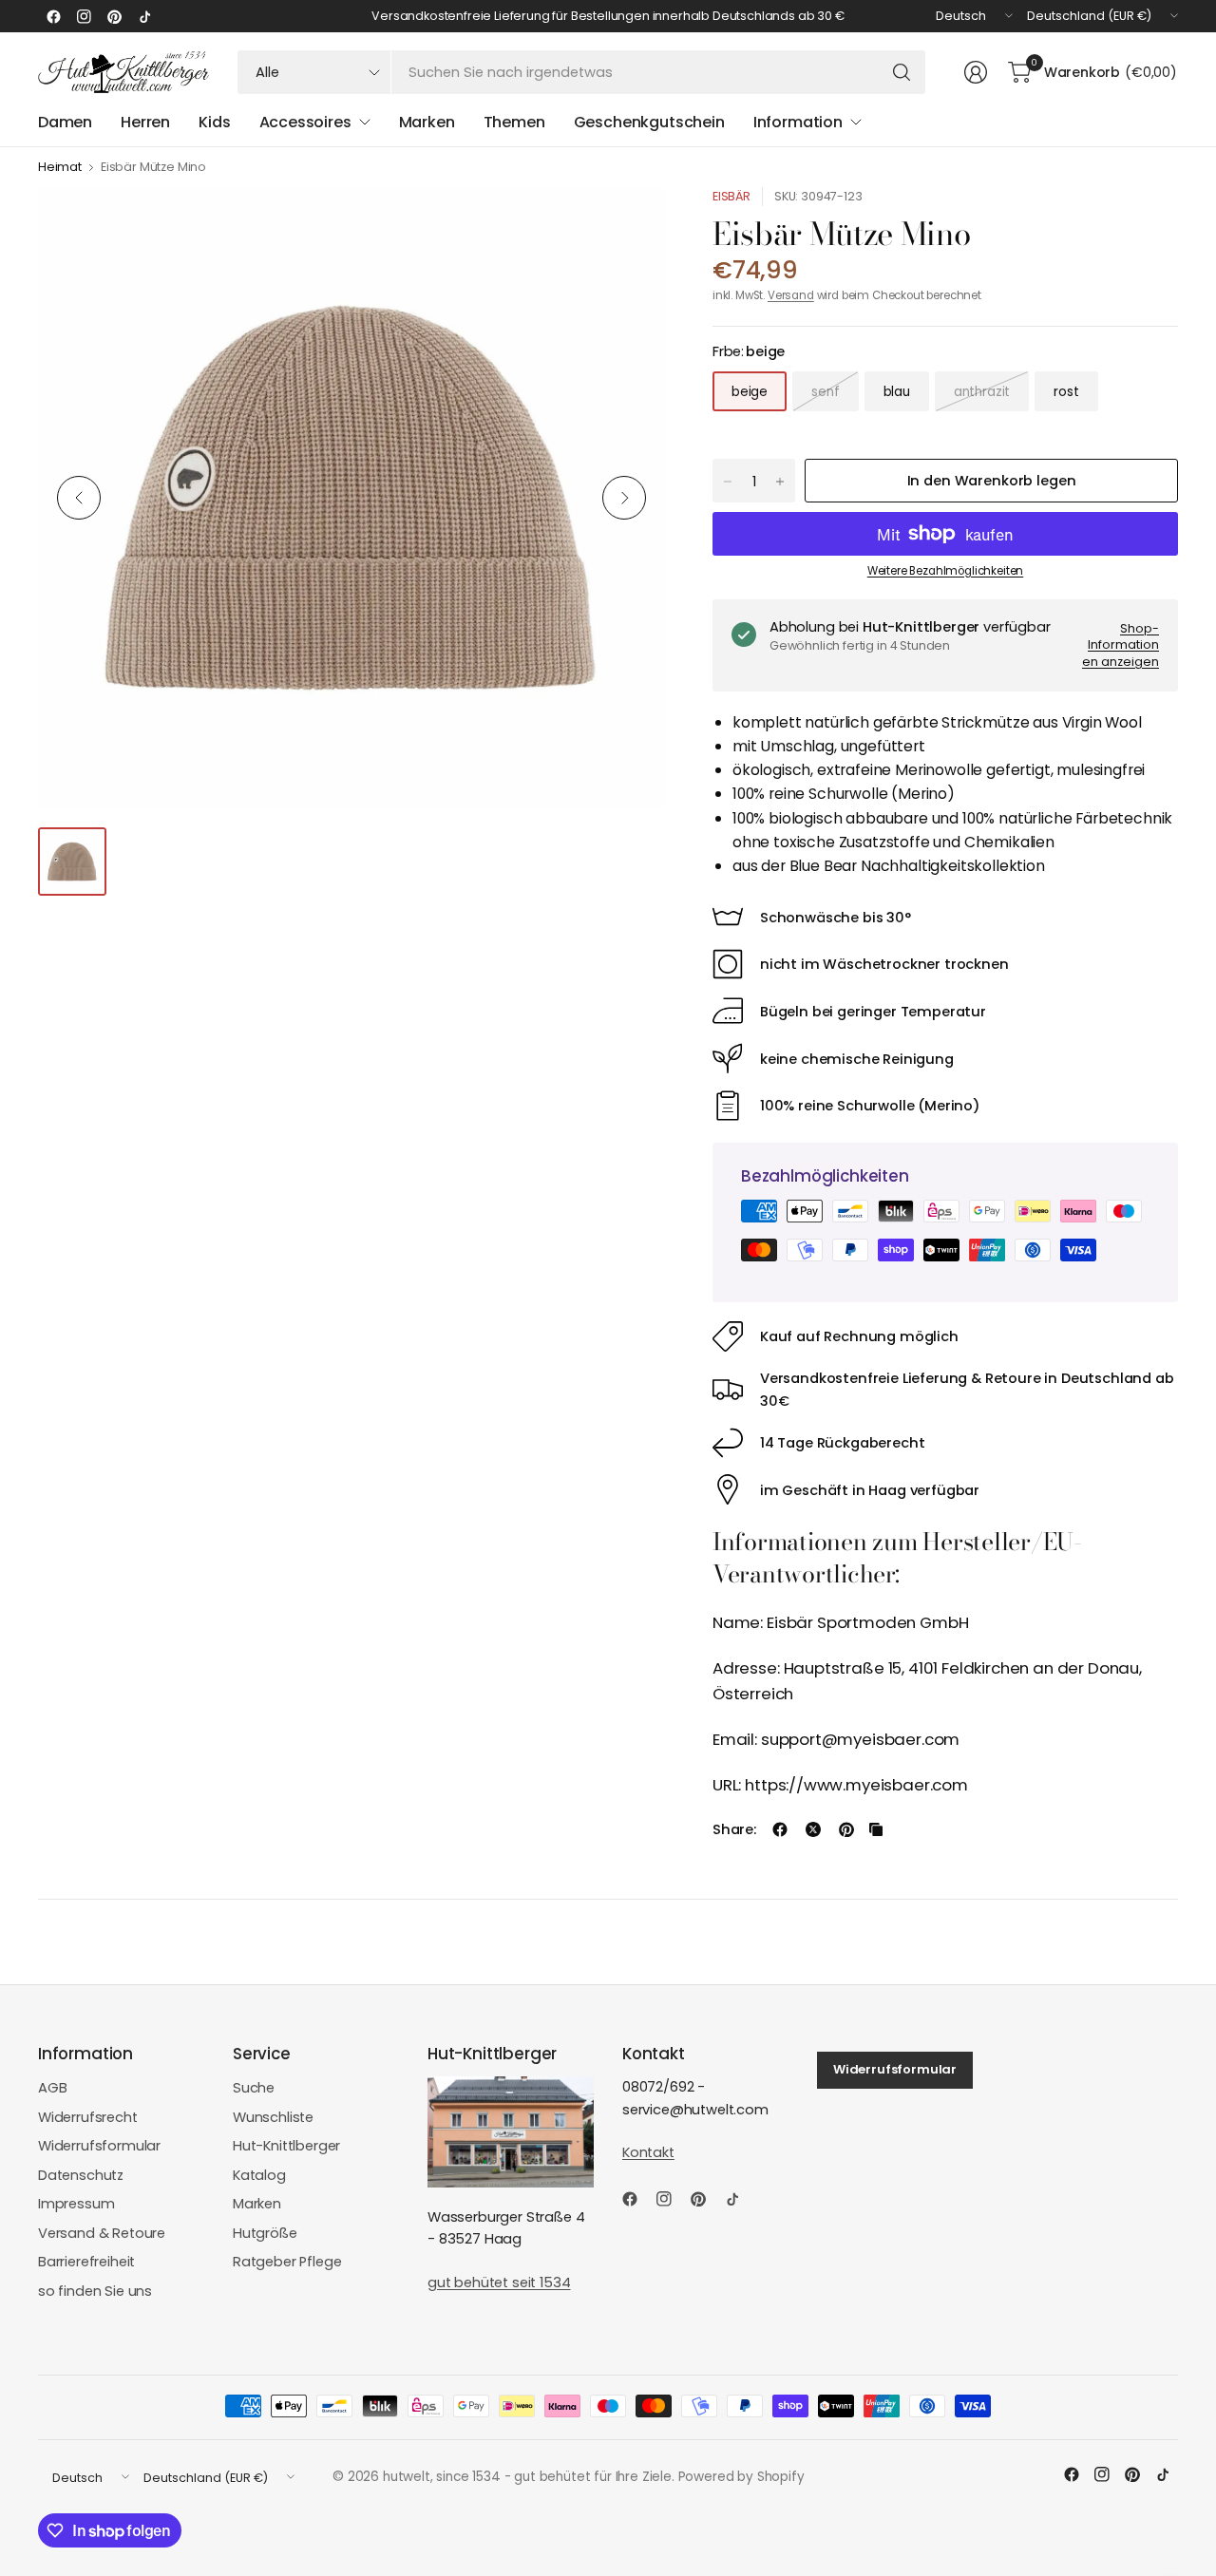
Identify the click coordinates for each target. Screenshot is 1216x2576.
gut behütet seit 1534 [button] (499, 2282)
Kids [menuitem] (214, 122)
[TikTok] (144, 16)
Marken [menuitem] (427, 122)
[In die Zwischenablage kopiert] (876, 1829)
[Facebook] (53, 16)
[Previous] (79, 498)
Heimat (60, 168)
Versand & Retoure (102, 2233)
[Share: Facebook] (780, 1829)
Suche (254, 2088)
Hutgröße (265, 2233)
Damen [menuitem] (65, 122)
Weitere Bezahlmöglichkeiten (945, 571)
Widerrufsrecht (88, 2117)
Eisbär (731, 196)
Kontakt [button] (648, 2152)
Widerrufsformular (99, 2146)
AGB (53, 2088)
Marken (257, 2204)
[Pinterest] (114, 16)
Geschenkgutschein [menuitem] (649, 122)
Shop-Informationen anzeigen (1121, 645)
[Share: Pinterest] (846, 1829)
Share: (734, 1830)
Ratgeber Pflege (287, 2262)
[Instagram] (84, 16)
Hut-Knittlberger (286, 2146)
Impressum (76, 2204)
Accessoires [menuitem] (305, 122)
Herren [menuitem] (145, 122)
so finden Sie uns (95, 2291)
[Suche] (902, 72)
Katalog (259, 2175)
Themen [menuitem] (514, 122)
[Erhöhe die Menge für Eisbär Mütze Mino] (780, 482)
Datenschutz (81, 2175)
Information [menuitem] (798, 122)
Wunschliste (273, 2117)
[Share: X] (813, 1829)
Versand (791, 295)
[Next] (624, 498)
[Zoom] (629, 223)
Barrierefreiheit (86, 2262)
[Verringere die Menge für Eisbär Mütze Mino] (728, 482)
